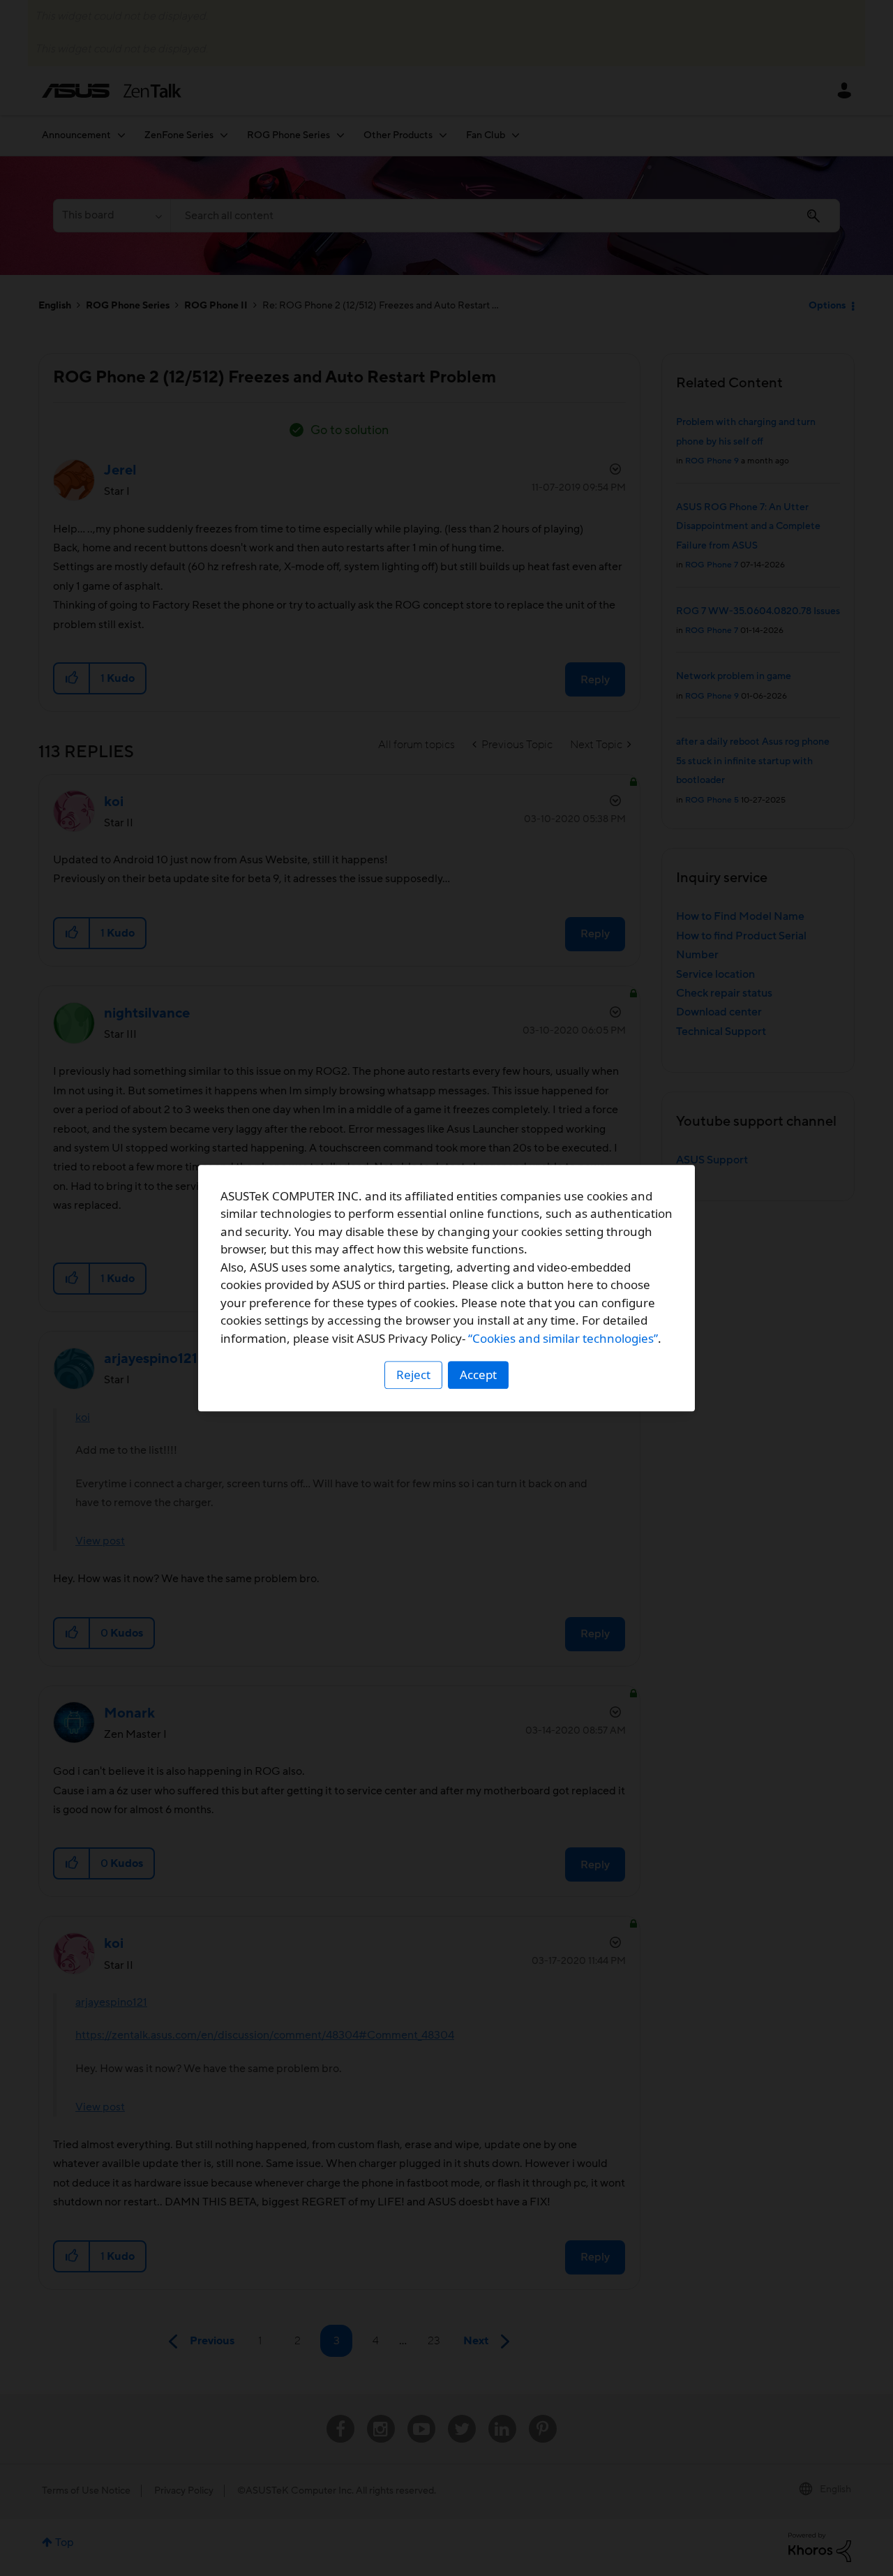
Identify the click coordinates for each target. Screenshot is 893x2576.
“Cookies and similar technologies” (563, 1338)
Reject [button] (413, 1375)
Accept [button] (478, 1375)
